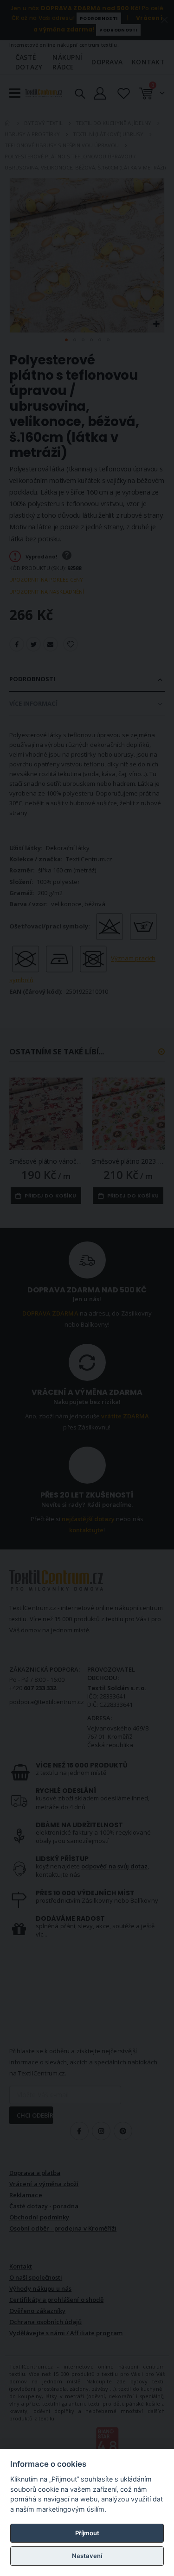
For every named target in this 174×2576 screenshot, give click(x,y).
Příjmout (87, 2533)
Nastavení (87, 2556)
